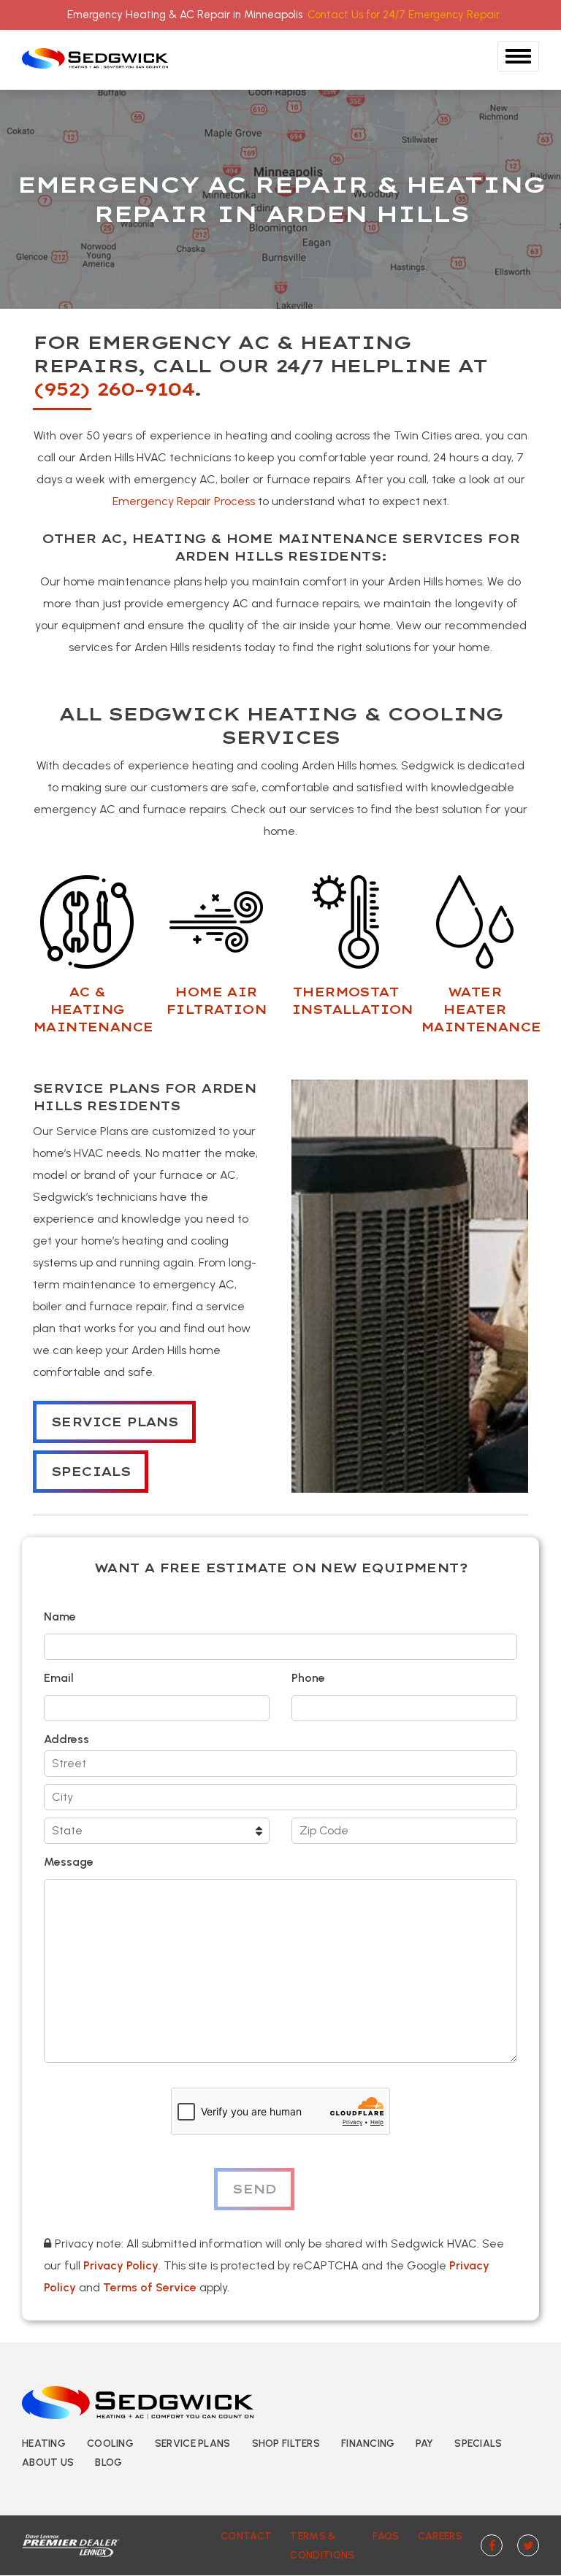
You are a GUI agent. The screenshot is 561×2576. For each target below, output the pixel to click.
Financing (368, 2444)
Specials (91, 1472)
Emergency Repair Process (184, 501)
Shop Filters (286, 2444)
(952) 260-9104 (113, 389)
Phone (308, 1678)
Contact (246, 2536)
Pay (424, 2444)
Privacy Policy (121, 2265)
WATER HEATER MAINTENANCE (481, 1010)
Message (69, 1862)
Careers (440, 2536)
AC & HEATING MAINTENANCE (93, 1010)
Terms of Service (150, 2287)
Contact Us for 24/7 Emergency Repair (404, 15)
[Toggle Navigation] (518, 56)
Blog (108, 2462)
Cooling (110, 2444)
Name (60, 1616)
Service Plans (114, 1422)
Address (66, 1739)
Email (59, 1678)
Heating (44, 2444)
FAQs (386, 2536)
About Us (48, 2462)
